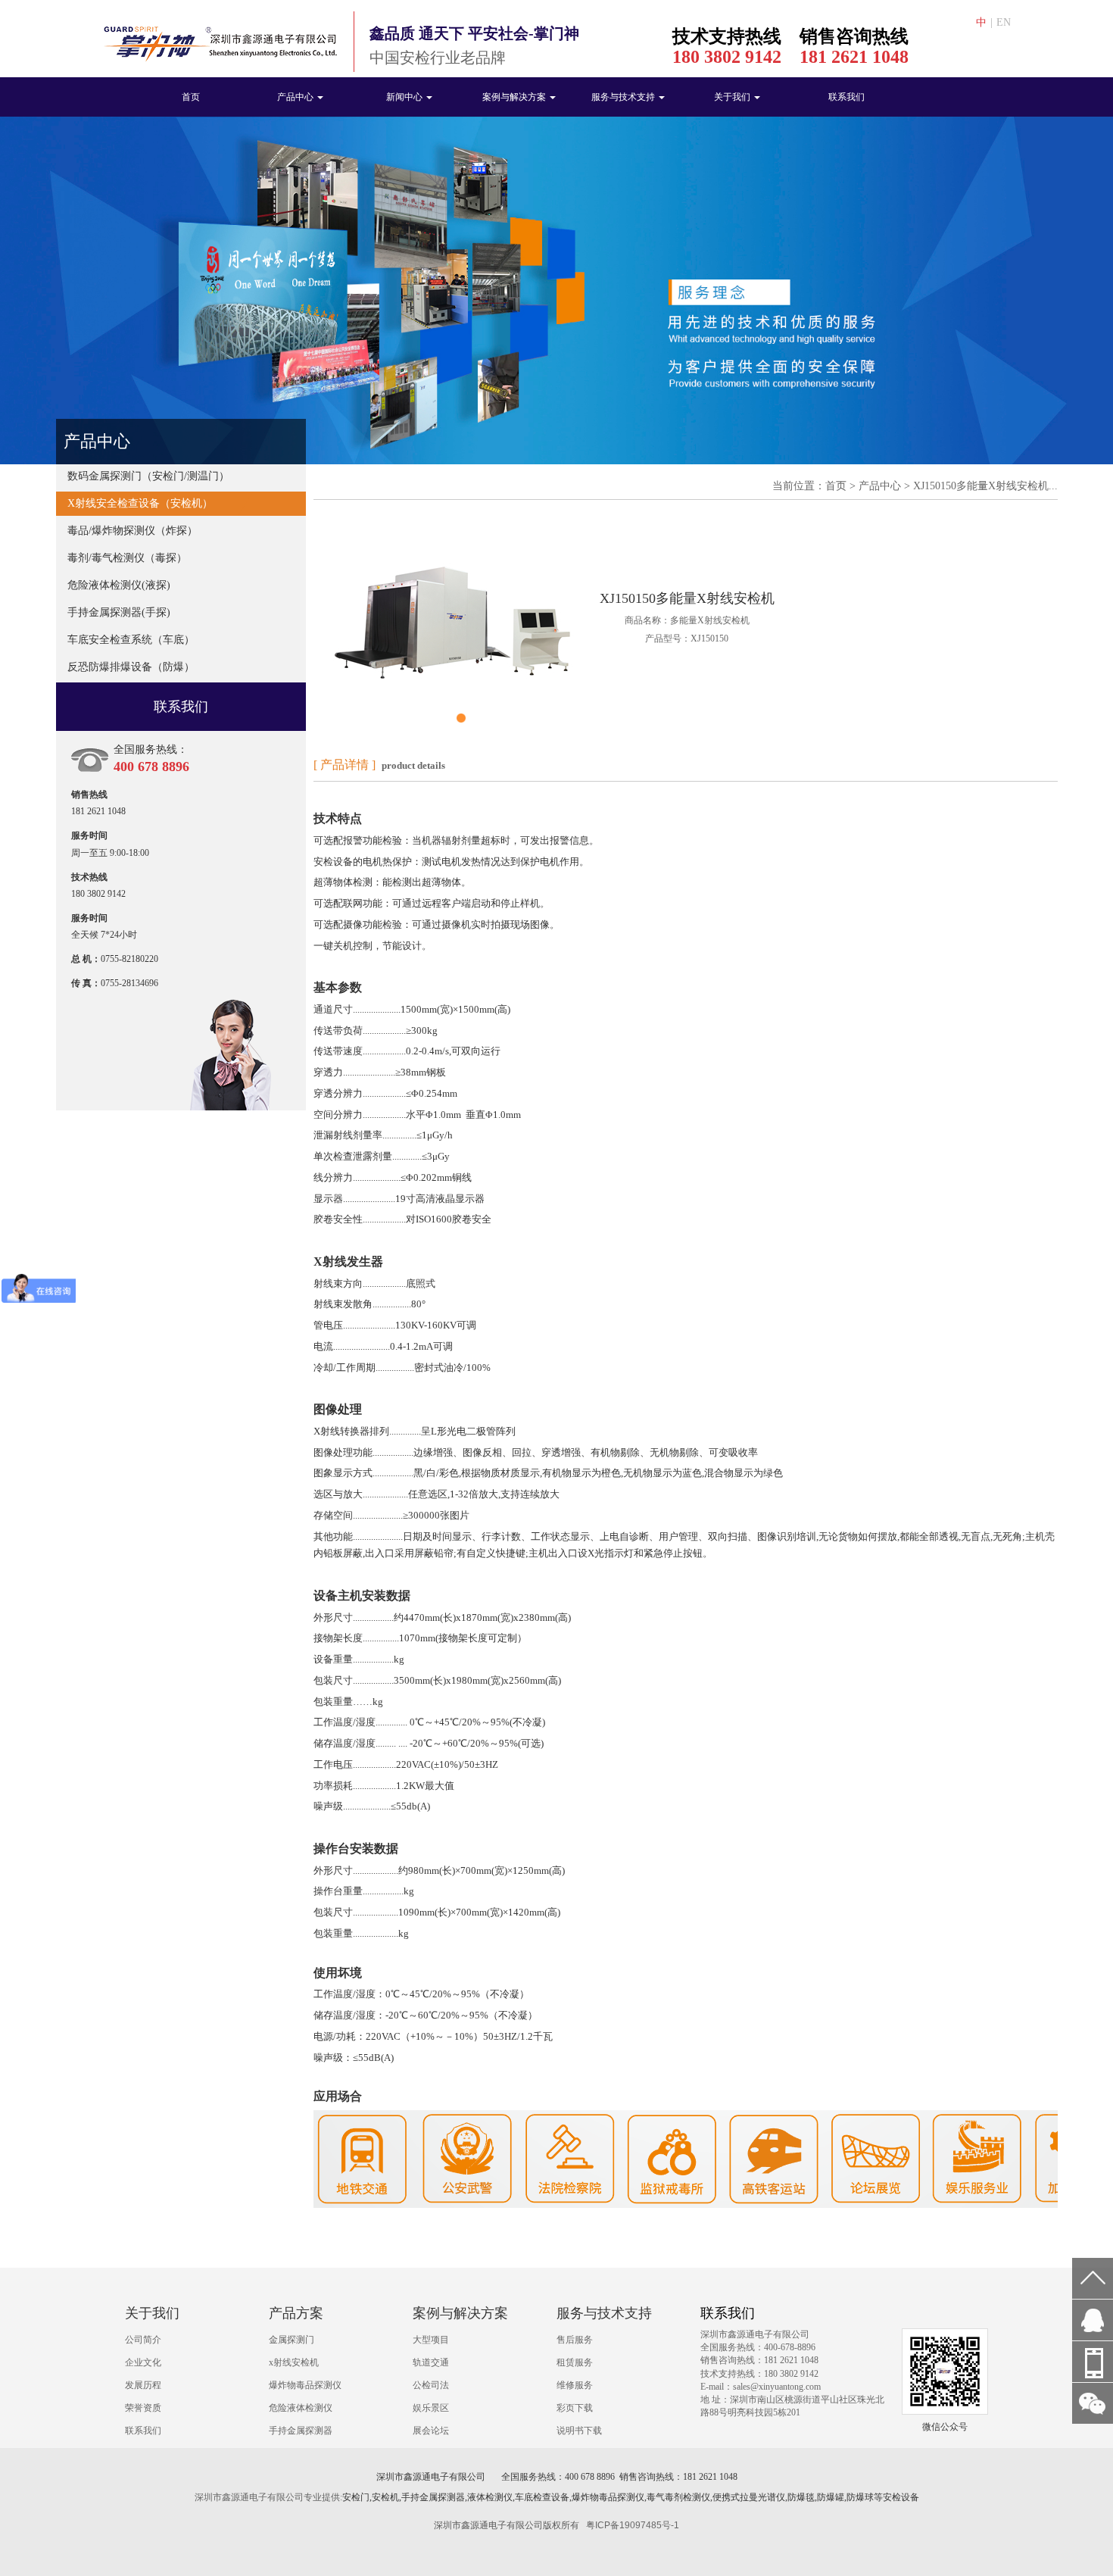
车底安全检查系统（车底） (131, 640)
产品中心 (296, 97)
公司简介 (143, 2340)
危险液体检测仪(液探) (119, 585)
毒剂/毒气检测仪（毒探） (127, 558)
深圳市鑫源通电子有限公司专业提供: (268, 2497)
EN (1004, 22)
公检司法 (431, 2385)
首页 (191, 97)
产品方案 (296, 2313)
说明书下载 (579, 2431)
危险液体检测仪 (301, 2408)
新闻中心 (405, 97)
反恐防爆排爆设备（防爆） (131, 667)
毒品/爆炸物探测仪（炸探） (132, 531)
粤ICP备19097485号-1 (633, 2525)
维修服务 (575, 2385)
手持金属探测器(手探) (119, 612)
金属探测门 (291, 2340)
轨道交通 (431, 2362)
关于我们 (733, 97)
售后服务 (575, 2340)
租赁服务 (575, 2362)
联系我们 (846, 97)
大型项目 (431, 2340)
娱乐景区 (431, 2408)
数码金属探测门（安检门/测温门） (148, 476)
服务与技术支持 (624, 97)
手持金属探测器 (301, 2431)
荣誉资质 (143, 2408)
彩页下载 (575, 2408)
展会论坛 (431, 2431)
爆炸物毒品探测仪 (305, 2385)
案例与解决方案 (515, 97)
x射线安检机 (294, 2362)
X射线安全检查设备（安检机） (140, 503)
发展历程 (143, 2385)
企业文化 (143, 2362)
